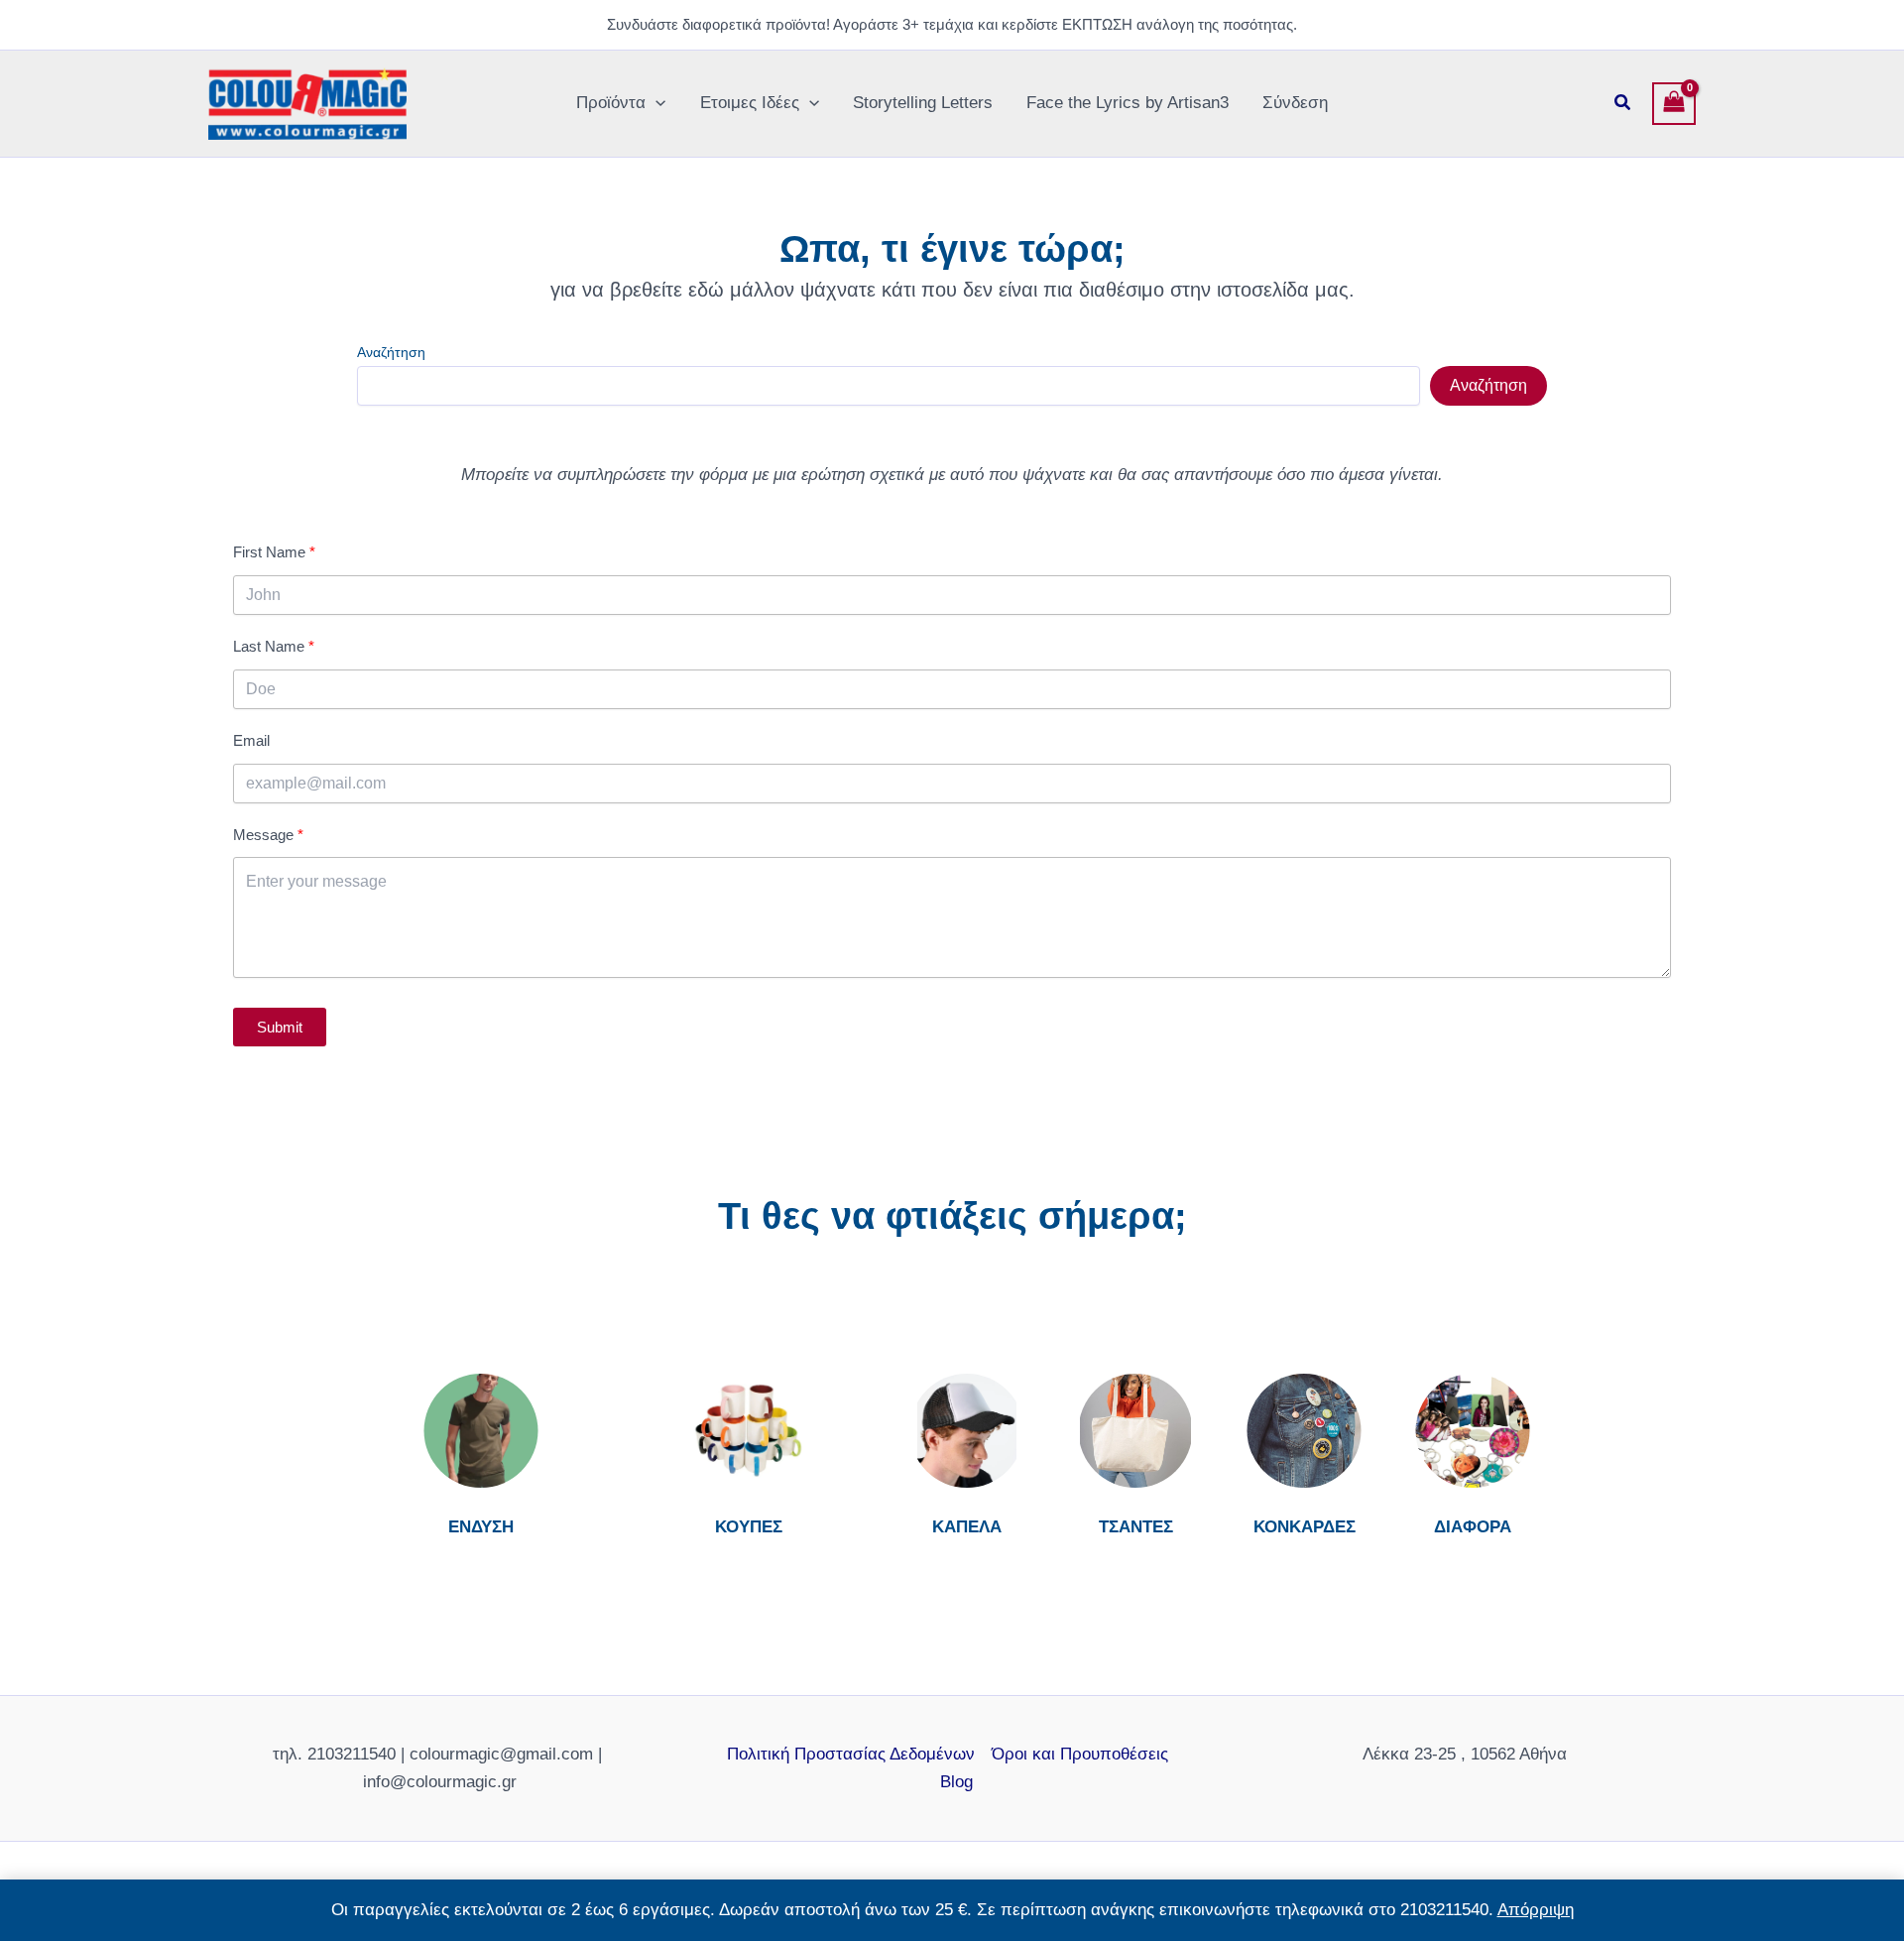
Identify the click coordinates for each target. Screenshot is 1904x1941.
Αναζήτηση (391, 352)
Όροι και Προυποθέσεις (1080, 1754)
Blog (956, 1782)
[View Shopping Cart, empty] (1674, 104)
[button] (655, 103)
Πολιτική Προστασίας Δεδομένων (851, 1754)
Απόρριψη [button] (1536, 1910)
